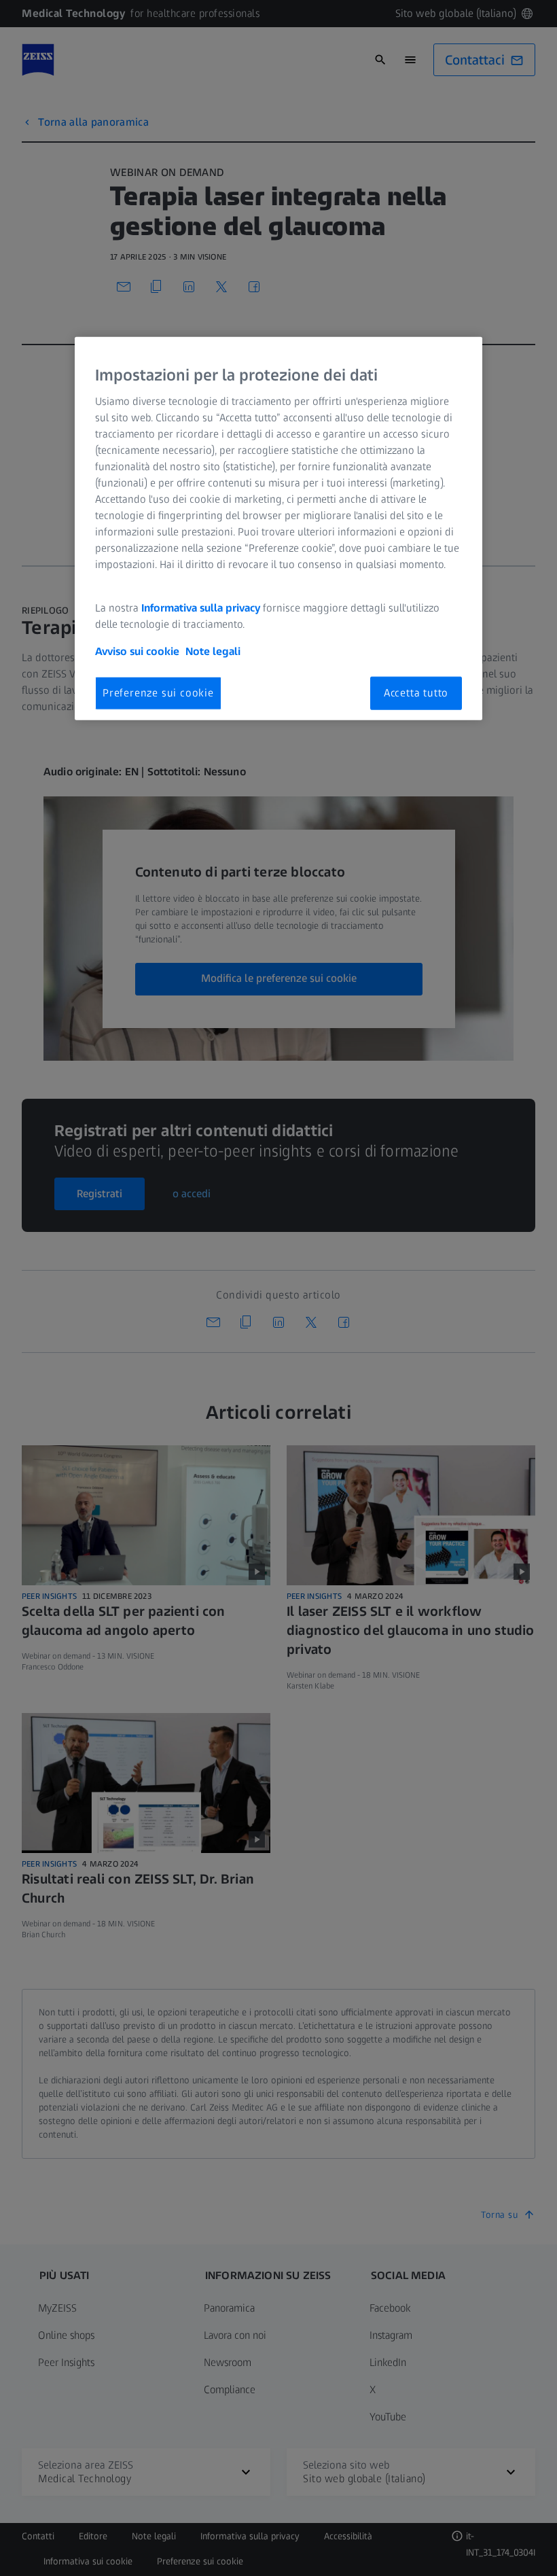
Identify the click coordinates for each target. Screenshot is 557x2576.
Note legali (213, 651)
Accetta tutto (416, 693)
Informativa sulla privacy (201, 608)
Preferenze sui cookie (158, 693)
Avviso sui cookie (137, 651)
